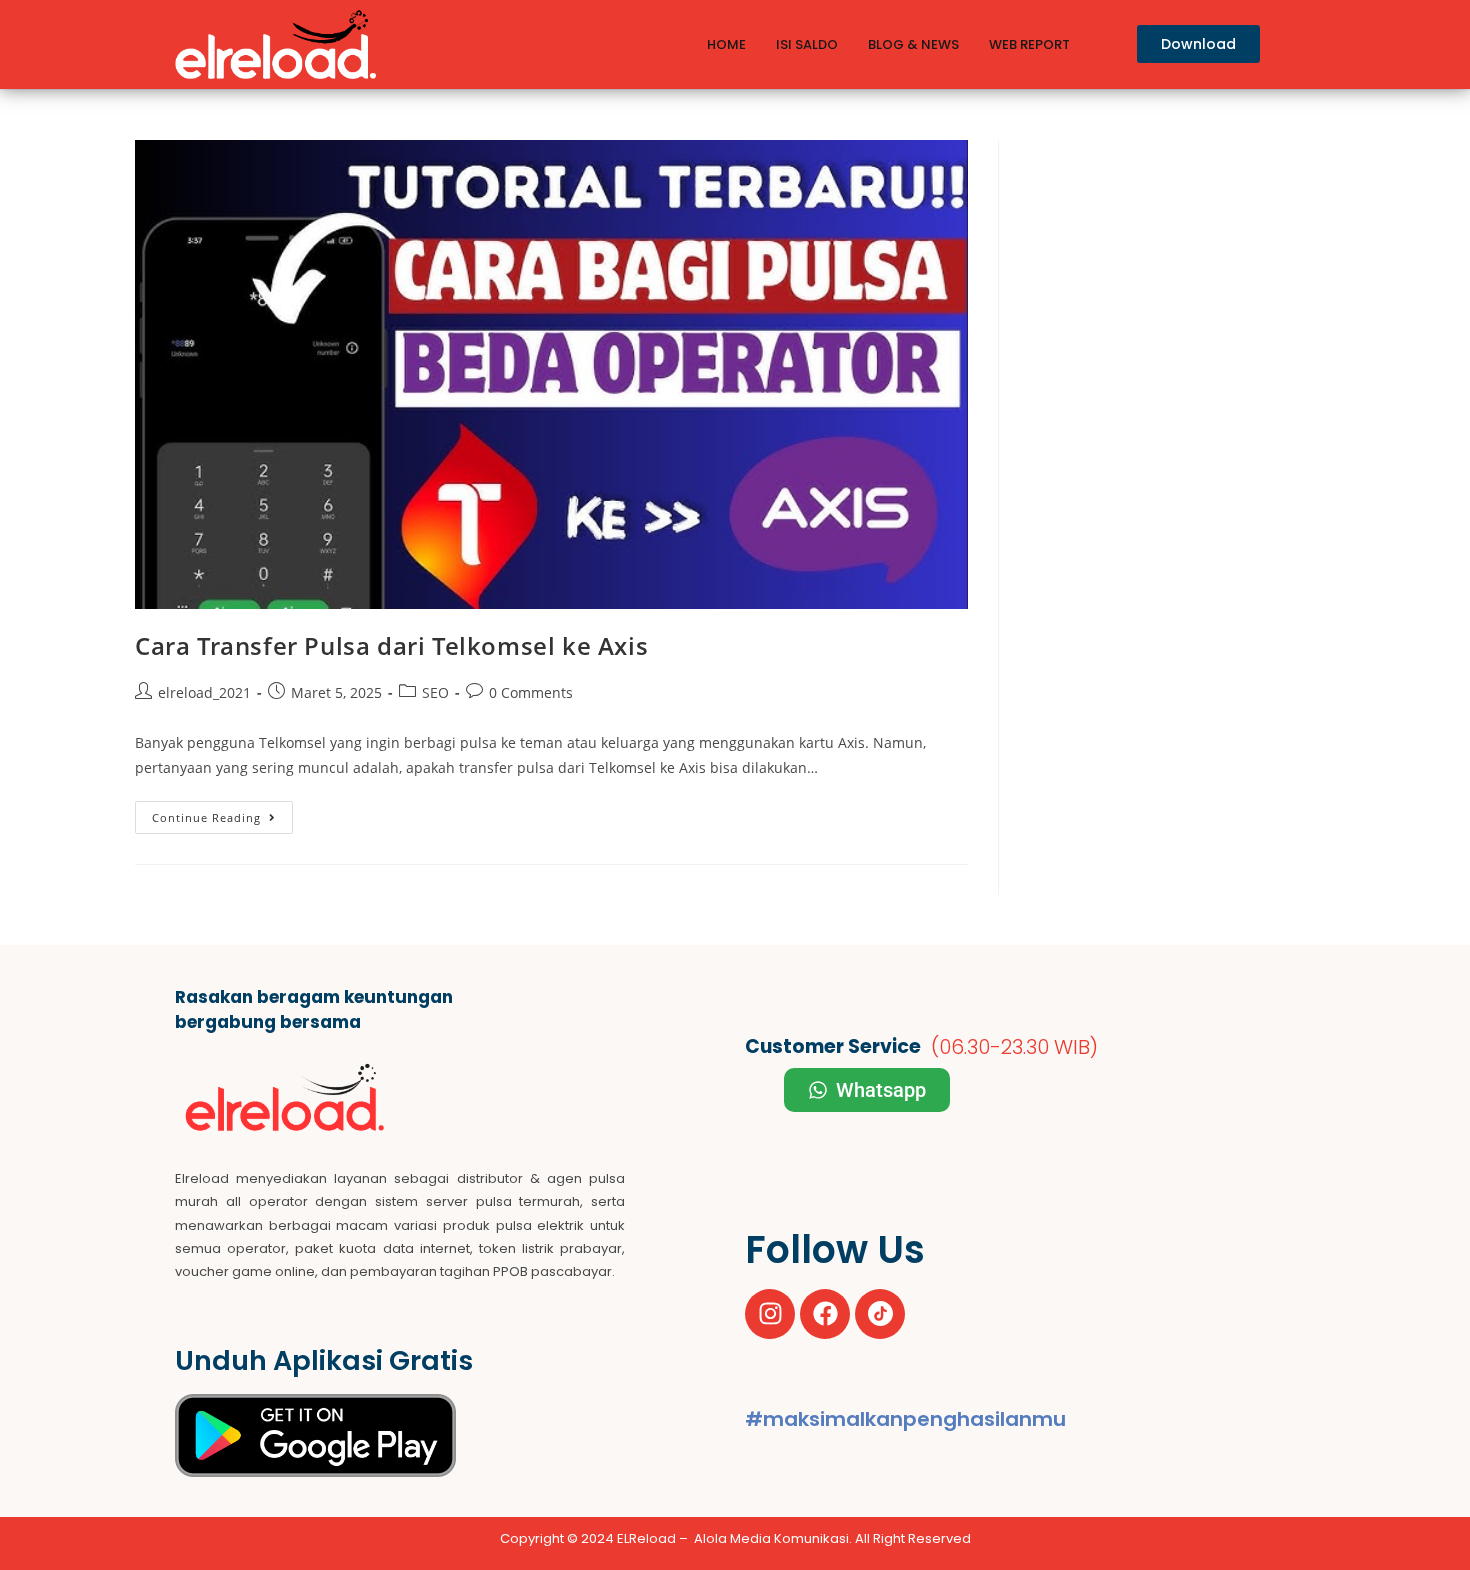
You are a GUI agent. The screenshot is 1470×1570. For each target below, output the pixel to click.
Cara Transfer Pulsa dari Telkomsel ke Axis (391, 645)
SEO (435, 692)
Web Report (1029, 44)
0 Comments (531, 692)
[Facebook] (825, 1314)
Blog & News (913, 44)
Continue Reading (222, 813)
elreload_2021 (204, 692)
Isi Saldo (807, 44)
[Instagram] (770, 1314)
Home (726, 44)
